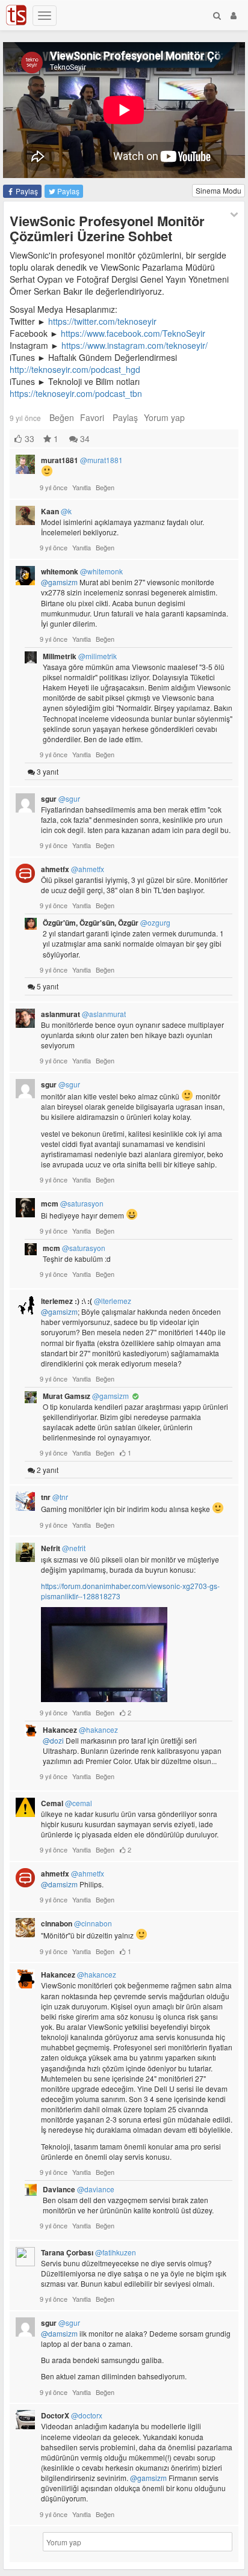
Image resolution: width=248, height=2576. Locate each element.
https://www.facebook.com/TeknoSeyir (133, 333)
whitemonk (82, 571)
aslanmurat (83, 1014)
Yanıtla (82, 487)
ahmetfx (73, 869)
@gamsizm (59, 582)
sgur (60, 799)
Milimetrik (80, 656)
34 (84, 438)
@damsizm (59, 1884)
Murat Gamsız (86, 1396)
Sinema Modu (219, 190)
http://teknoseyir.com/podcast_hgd (75, 369)
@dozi (53, 1740)
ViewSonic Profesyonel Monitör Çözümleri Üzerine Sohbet (107, 228)
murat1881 (82, 460)
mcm (72, 1203)
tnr (54, 1497)
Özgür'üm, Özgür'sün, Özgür (107, 923)
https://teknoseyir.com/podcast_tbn (76, 393)
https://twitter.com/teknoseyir (102, 321)
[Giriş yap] (234, 15)
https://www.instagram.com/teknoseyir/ (135, 345)
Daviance (79, 2189)
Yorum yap (164, 417)
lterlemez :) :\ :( (86, 1301)
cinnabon (76, 1923)
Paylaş (26, 191)
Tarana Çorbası (88, 2252)
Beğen (62, 417)
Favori (92, 417)
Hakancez (80, 1730)
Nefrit (63, 1548)
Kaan (56, 511)
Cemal (67, 1803)
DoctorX (72, 2415)
